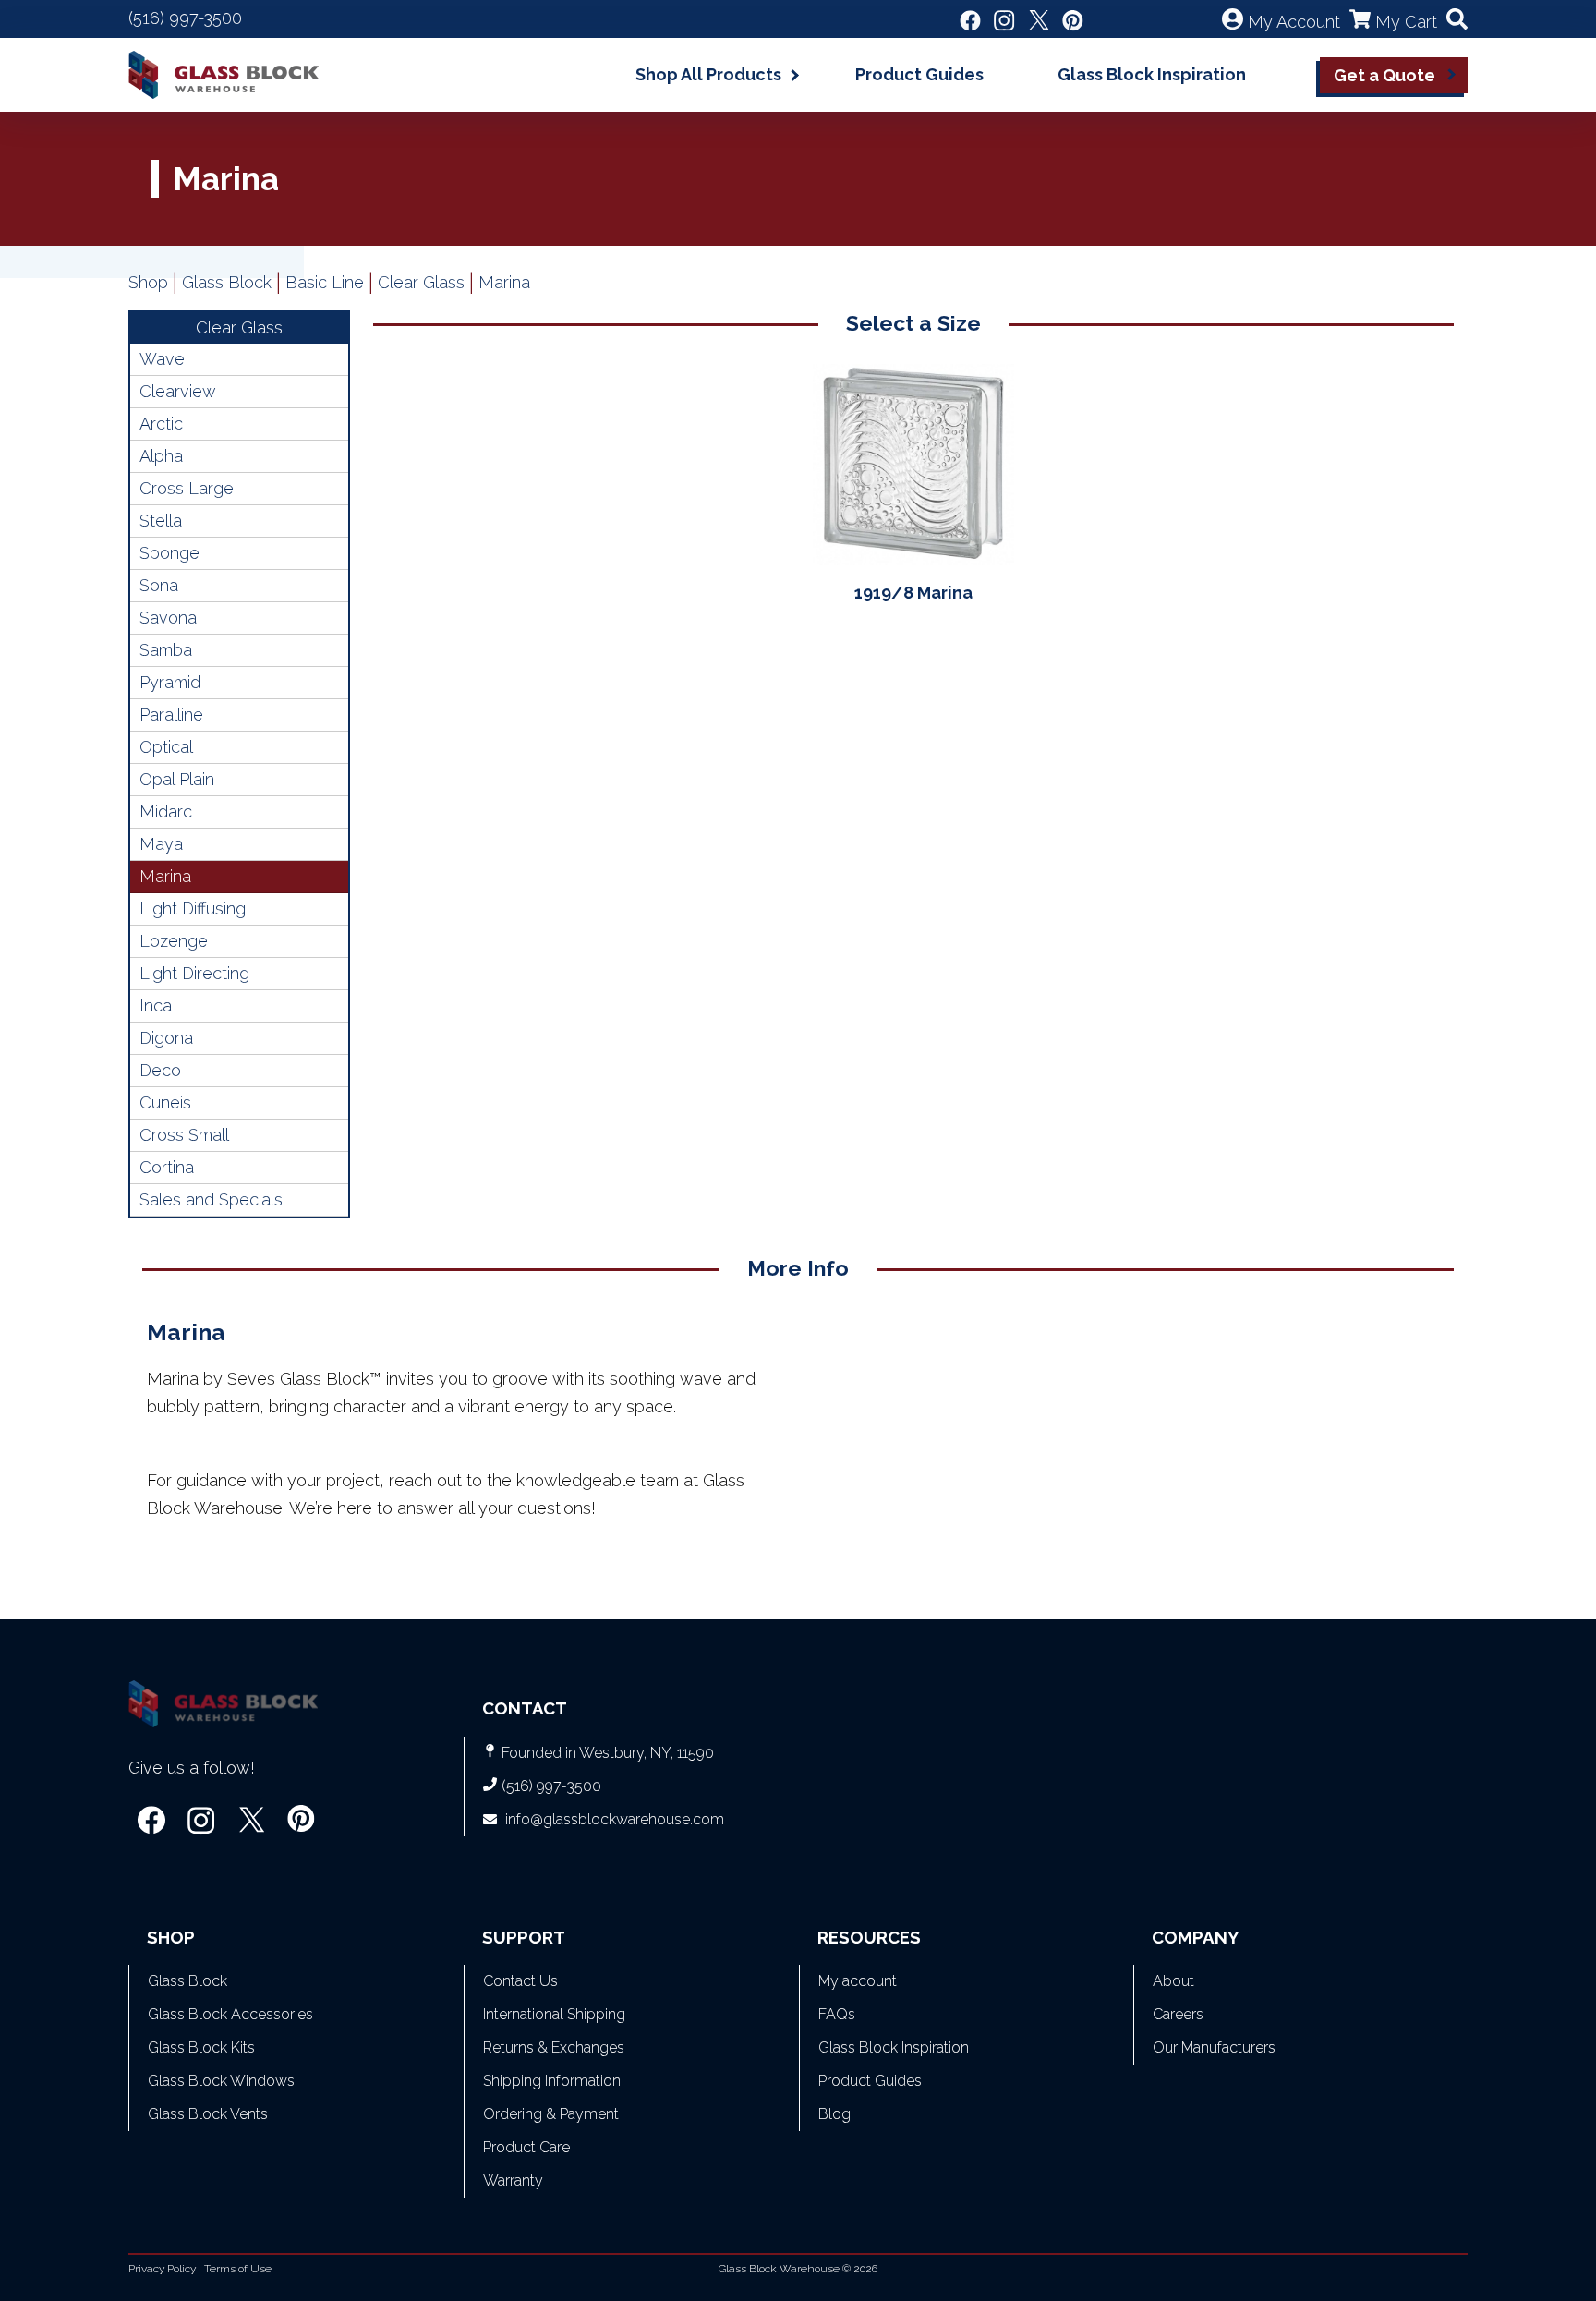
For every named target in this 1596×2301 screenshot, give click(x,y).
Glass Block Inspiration (1152, 74)
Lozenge (174, 941)
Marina (165, 876)
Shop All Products (708, 74)
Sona (159, 585)
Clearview (178, 391)
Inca (156, 1005)
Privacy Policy (162, 2269)
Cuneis (165, 1102)
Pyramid (170, 682)
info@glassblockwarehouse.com (615, 1819)
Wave (162, 359)
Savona (168, 618)
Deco (160, 1070)
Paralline (171, 715)
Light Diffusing (193, 908)
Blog (834, 2114)
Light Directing (194, 973)
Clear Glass (421, 282)
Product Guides (919, 74)
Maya (161, 844)
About (1173, 1981)
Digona (166, 1038)
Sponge (169, 553)
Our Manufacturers (1214, 2047)
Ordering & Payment (551, 2114)
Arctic (161, 424)
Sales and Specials (211, 1199)
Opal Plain (177, 779)
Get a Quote (1384, 75)
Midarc (166, 811)
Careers (1178, 2014)
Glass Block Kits (201, 2047)
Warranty (513, 2180)
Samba (166, 650)
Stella (161, 521)
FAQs (837, 2014)
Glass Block (227, 282)
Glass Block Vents (208, 2114)
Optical (166, 747)
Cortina (167, 1167)
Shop (148, 282)
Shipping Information (552, 2081)
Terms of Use (238, 2269)
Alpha (161, 456)
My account (858, 1981)
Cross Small (184, 1135)
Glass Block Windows (221, 2081)
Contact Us (520, 1981)
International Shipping (554, 2014)
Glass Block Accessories (230, 2014)
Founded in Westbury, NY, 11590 (608, 1753)
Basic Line (325, 282)
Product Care (526, 2147)
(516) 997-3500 (185, 18)
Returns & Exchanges (554, 2047)
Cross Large (187, 488)
